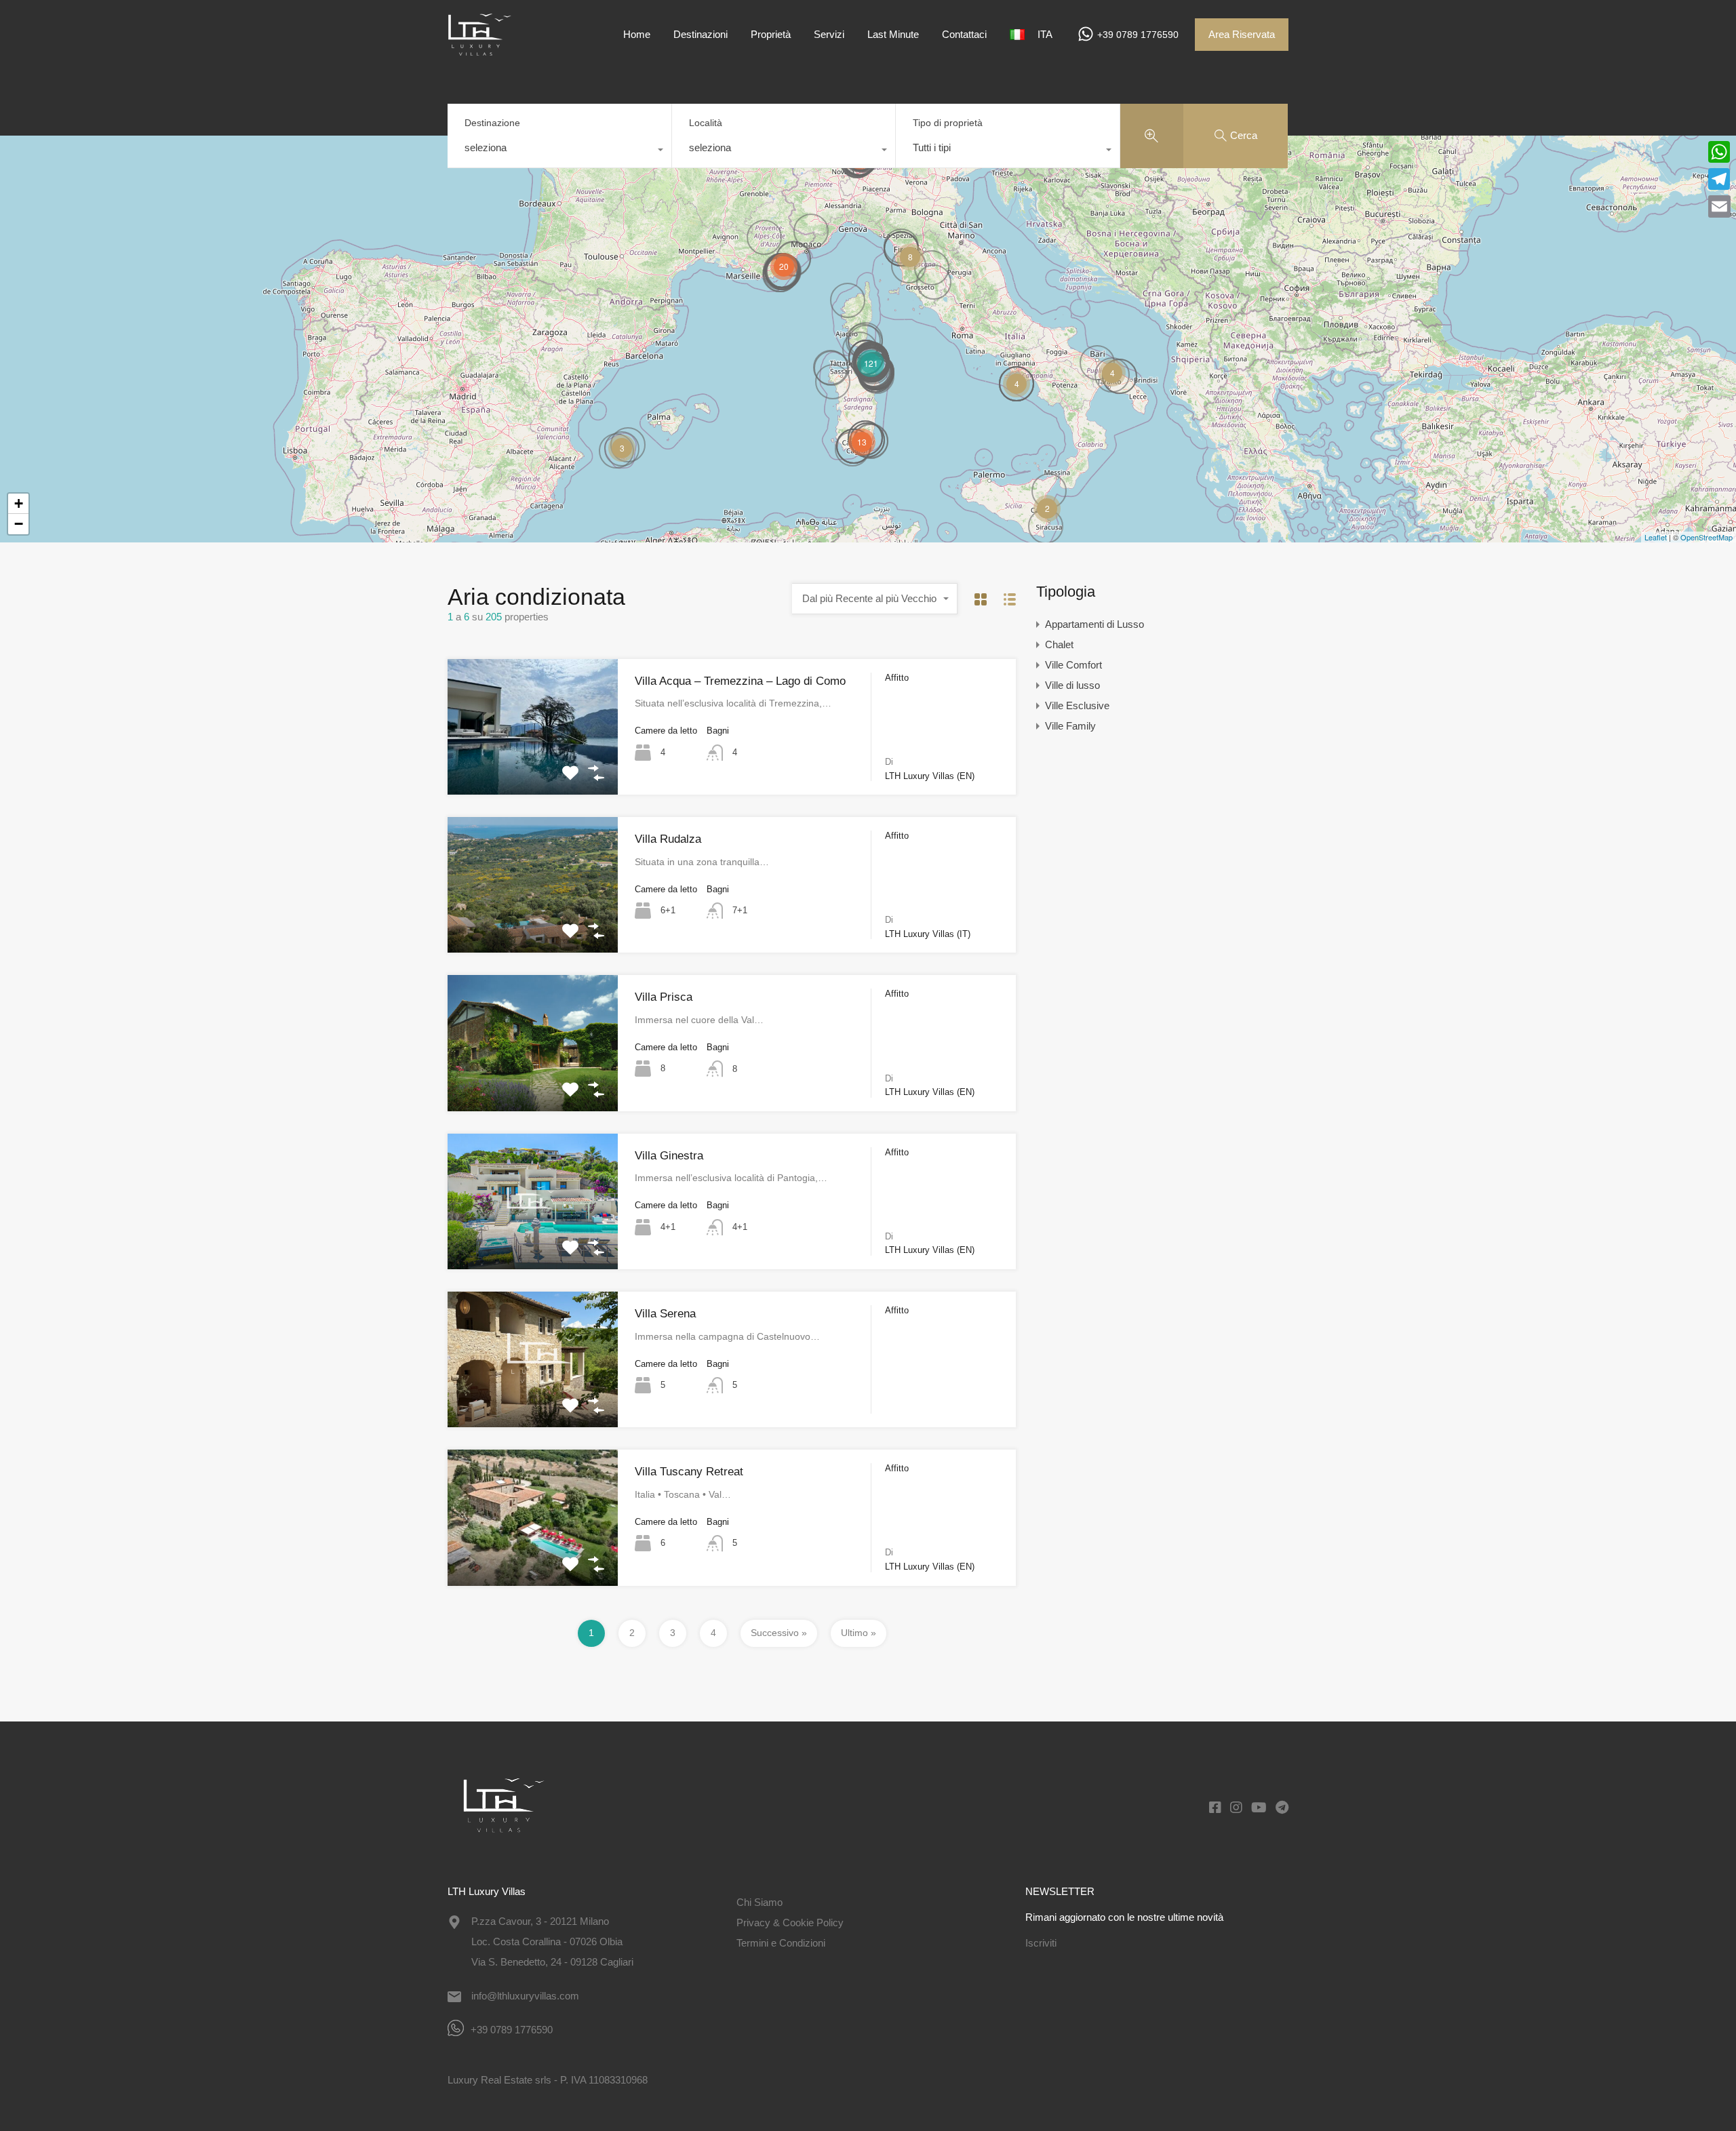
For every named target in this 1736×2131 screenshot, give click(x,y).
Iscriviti (1041, 1943)
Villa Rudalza (668, 839)
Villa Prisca (664, 997)
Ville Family (1070, 726)
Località (706, 123)
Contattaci (964, 34)
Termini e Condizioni (781, 1943)
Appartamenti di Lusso (1094, 624)
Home (637, 34)
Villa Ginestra (669, 1156)
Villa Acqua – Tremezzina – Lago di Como (740, 681)
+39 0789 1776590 (1138, 35)
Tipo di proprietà (948, 123)
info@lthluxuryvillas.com (525, 1996)
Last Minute (893, 34)
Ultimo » (859, 1633)
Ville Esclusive (1077, 705)
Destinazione (492, 123)
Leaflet (1656, 537)
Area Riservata (1242, 34)
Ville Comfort (1073, 665)
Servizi (829, 34)
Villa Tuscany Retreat (689, 1472)
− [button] (19, 524)
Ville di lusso (1072, 685)
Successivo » (779, 1633)
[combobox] (559, 151)
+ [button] (19, 503)
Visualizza (533, 768)
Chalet (1059, 644)
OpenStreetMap (1707, 537)
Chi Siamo (759, 1902)
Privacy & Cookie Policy (790, 1923)
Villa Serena (665, 1314)
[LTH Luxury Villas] (488, 49)
